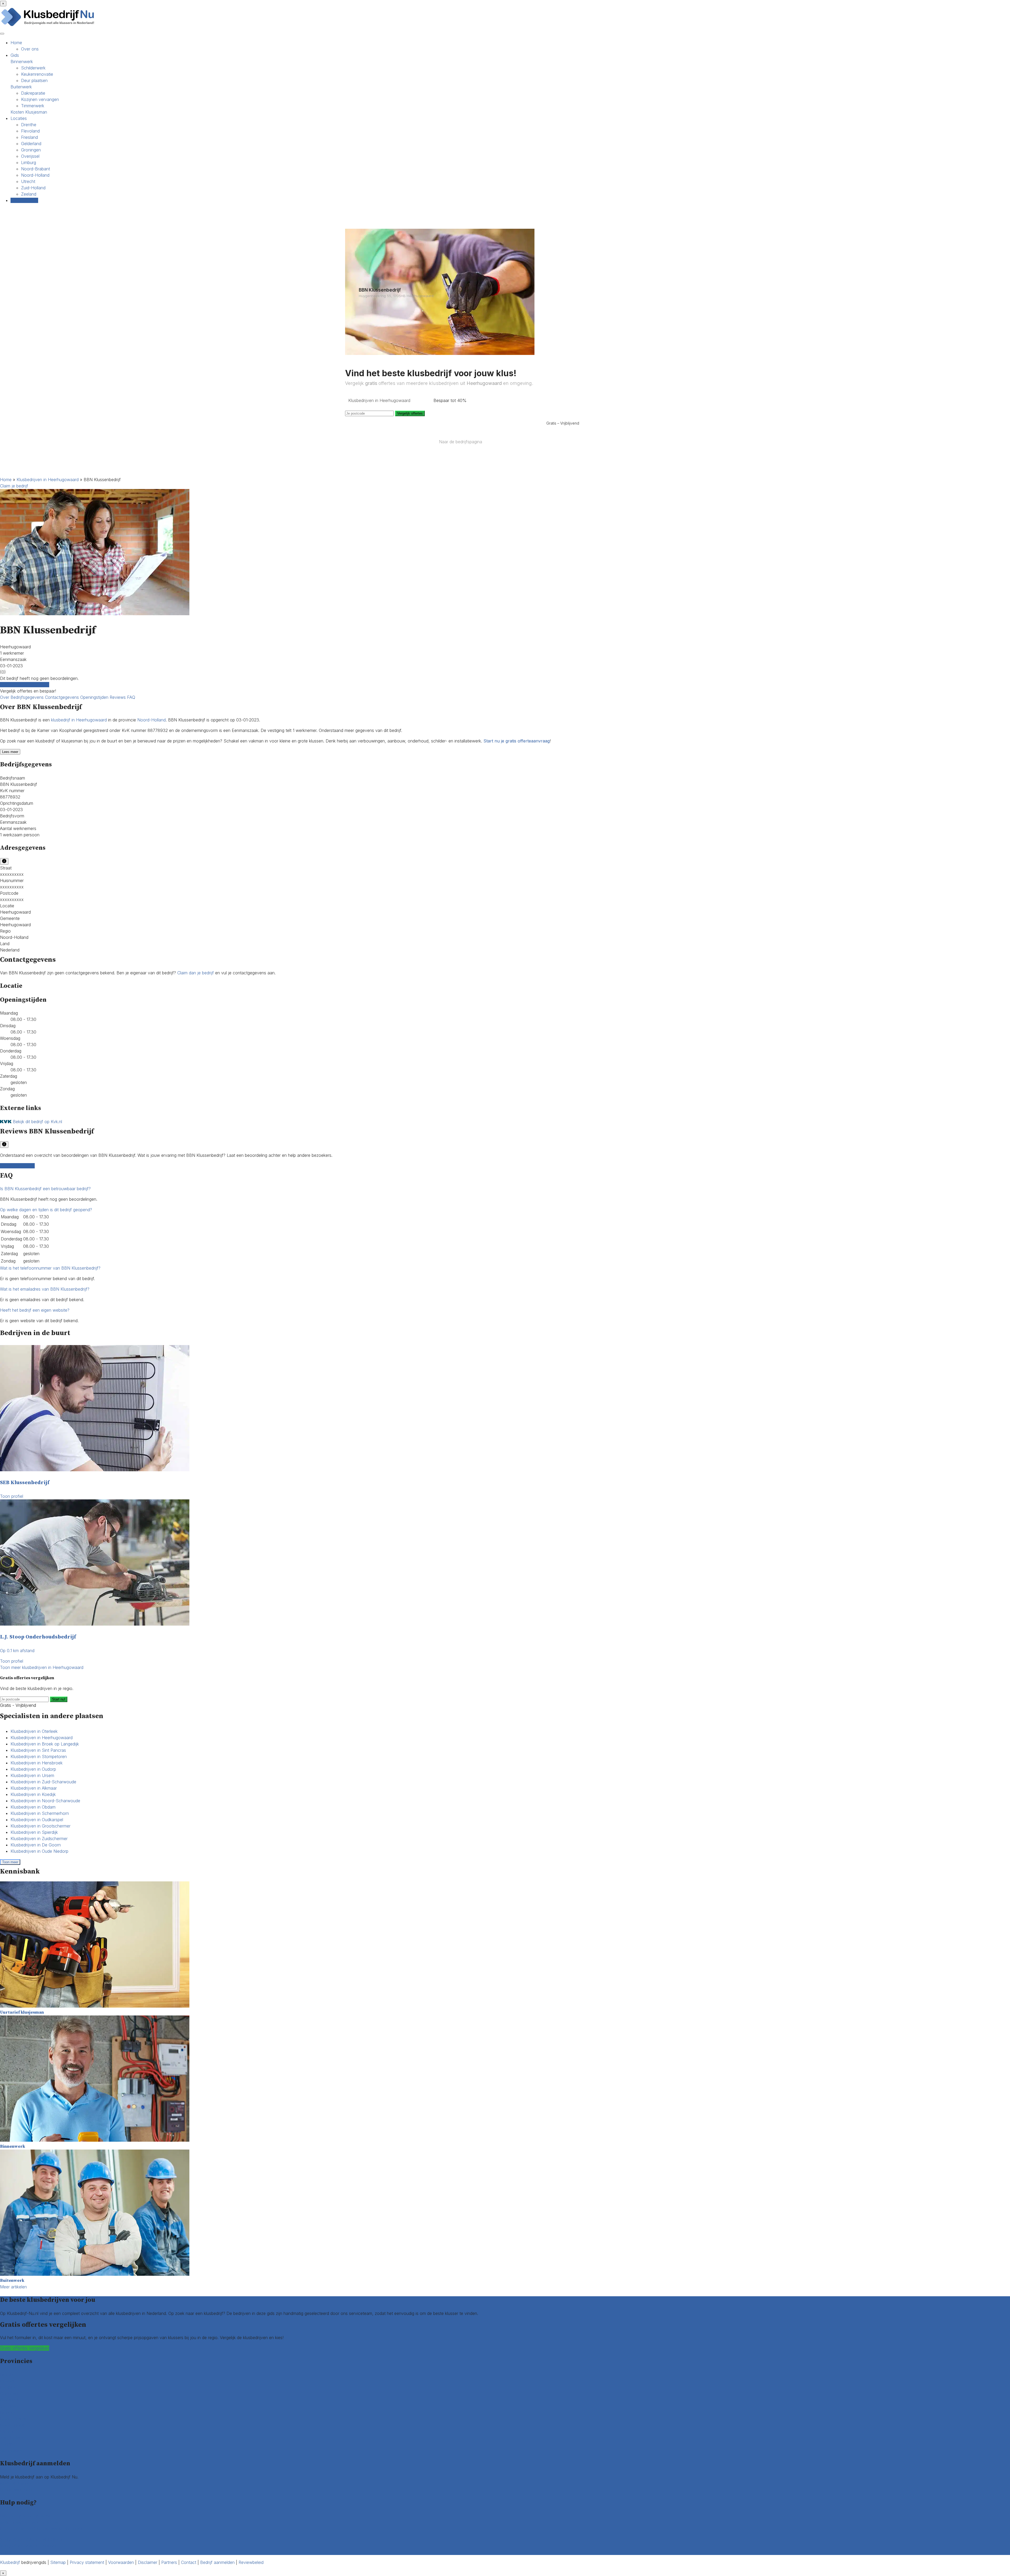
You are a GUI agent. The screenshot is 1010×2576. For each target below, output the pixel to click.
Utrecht (28, 181)
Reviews (118, 697)
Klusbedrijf (10, 2562)
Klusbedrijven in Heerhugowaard (48, 480)
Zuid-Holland (33, 188)
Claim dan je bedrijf (196, 973)
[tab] (505, 1189)
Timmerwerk (33, 106)
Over (5, 697)
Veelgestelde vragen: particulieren (32, 2539)
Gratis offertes (24, 200)
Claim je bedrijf (14, 486)
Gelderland (31, 144)
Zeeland (29, 194)
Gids (15, 55)
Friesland (29, 137)
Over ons (30, 49)
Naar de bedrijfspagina (461, 442)
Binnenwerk (22, 62)
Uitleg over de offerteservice (27, 2516)
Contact (8, 2552)
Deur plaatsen (34, 80)
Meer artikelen (13, 2287)
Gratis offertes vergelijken (25, 685)
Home (16, 43)
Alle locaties (11, 2450)
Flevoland (30, 131)
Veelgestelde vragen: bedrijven (29, 2546)
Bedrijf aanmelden (17, 2490)
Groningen (31, 150)
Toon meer (10, 1862)
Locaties (19, 118)
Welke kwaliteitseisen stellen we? (31, 2522)
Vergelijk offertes (410, 413)
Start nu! (59, 1699)
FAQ (131, 697)
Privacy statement (87, 2562)
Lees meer (10, 752)
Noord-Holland (35, 175)
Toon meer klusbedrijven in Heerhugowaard (42, 1667)
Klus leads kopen (16, 2483)
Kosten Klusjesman (29, 112)
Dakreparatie (33, 93)
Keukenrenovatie (37, 74)
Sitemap (58, 2562)
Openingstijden (95, 697)
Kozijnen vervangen (40, 99)
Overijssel (30, 156)
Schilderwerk (33, 68)
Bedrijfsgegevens (28, 697)
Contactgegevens (63, 697)
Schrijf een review (17, 1166)
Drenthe (29, 125)
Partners (169, 2562)
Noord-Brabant (36, 169)
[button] (45, 1189)
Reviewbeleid (251, 2562)
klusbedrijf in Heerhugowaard (79, 720)
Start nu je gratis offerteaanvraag (517, 741)
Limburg (29, 162)
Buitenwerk (21, 87)
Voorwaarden (121, 2562)
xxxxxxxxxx (12, 874)
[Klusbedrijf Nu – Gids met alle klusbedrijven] (49, 26)
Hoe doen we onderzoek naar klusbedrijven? (43, 2529)
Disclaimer (148, 2562)
